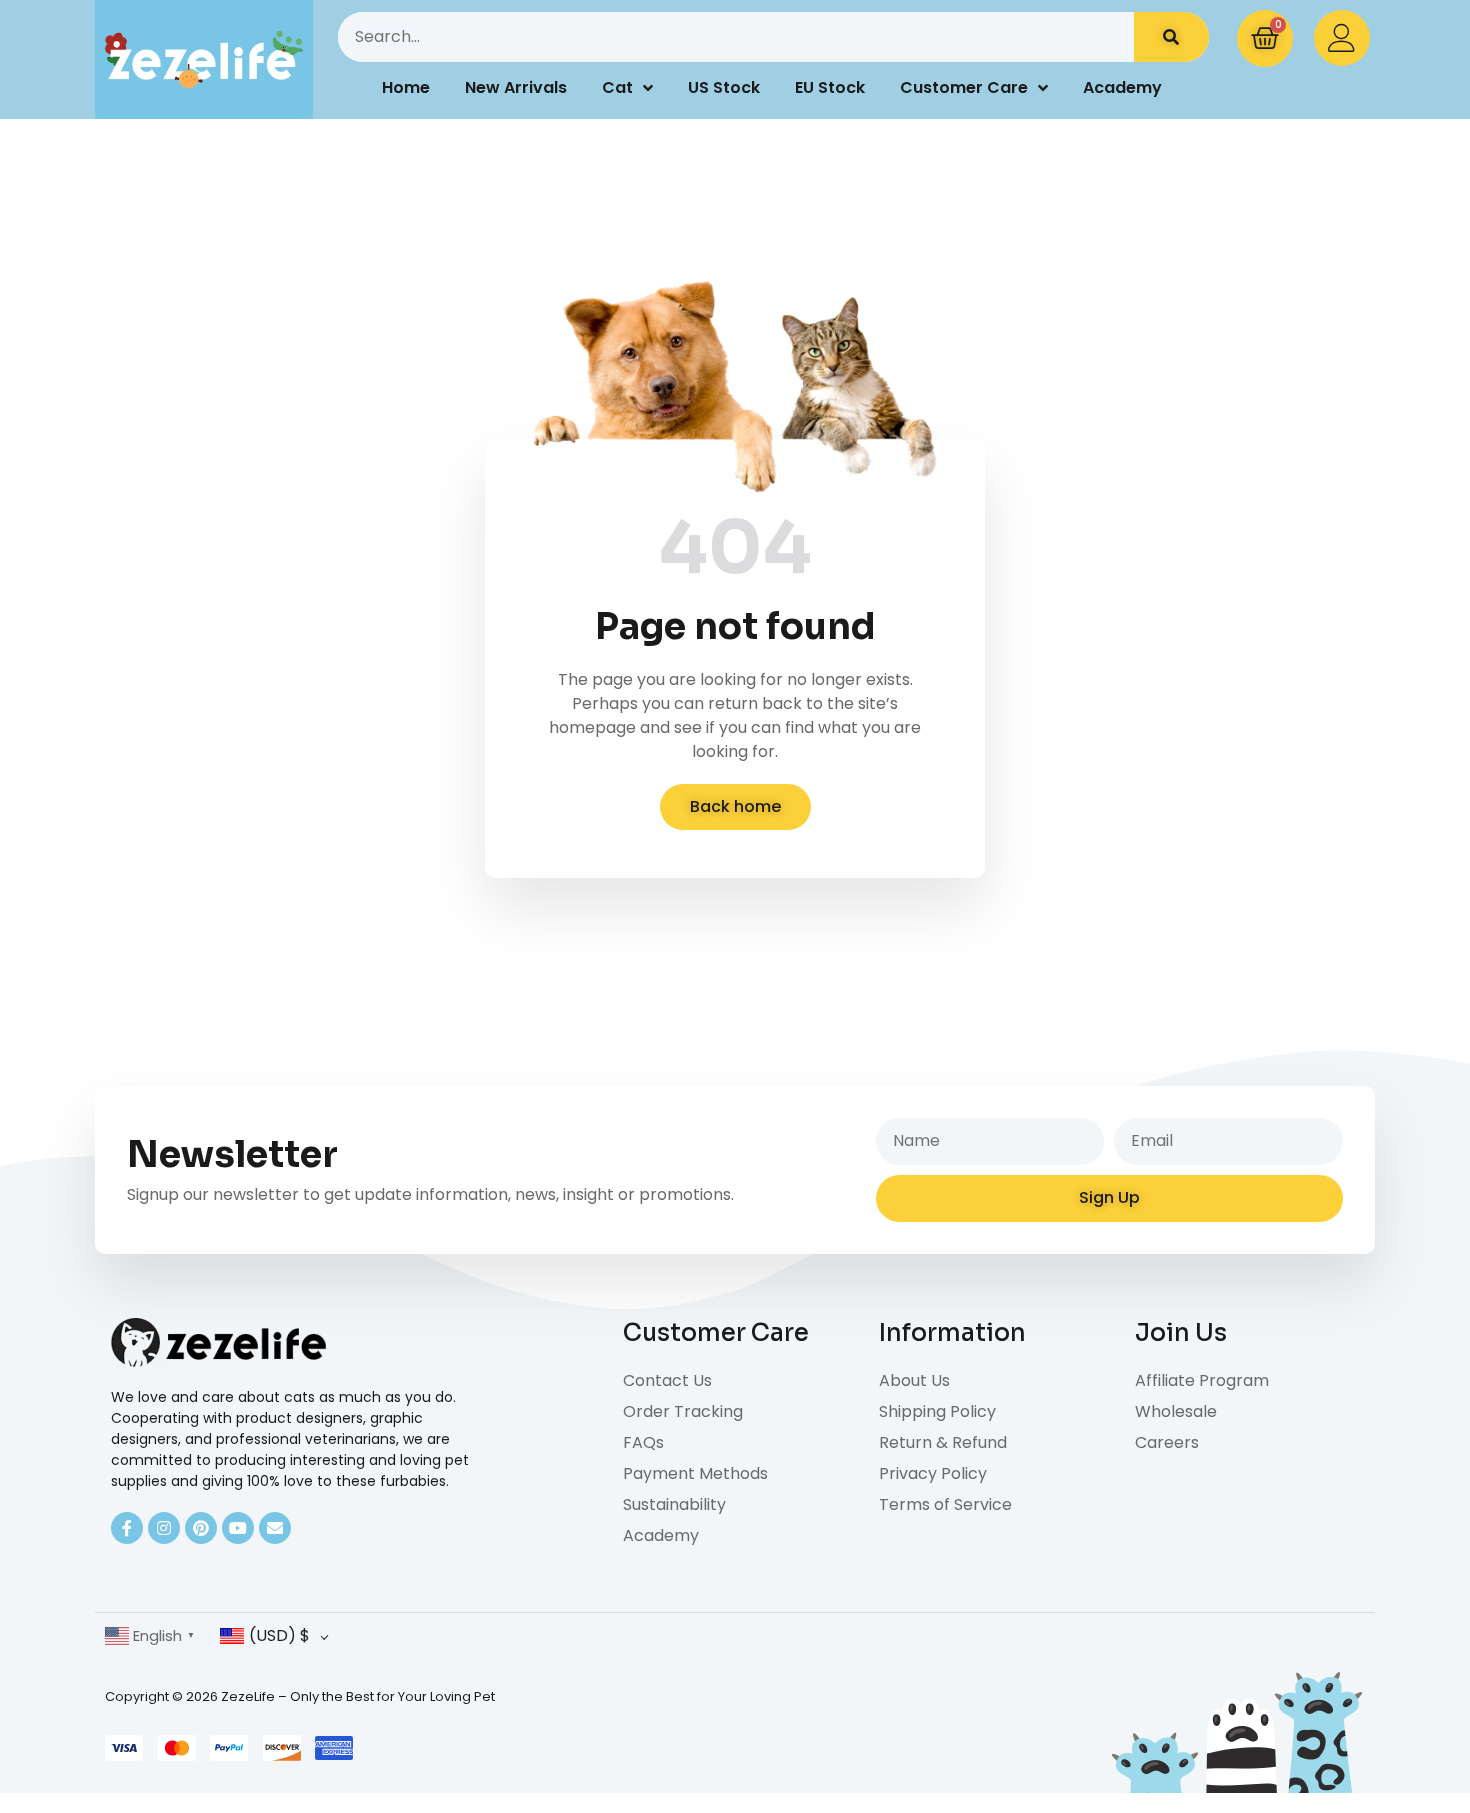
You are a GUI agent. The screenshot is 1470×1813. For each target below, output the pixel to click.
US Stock (724, 87)
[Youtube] (238, 1528)
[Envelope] (275, 1528)
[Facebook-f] (127, 1528)
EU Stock (830, 87)
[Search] (1171, 37)
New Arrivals (516, 87)
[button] (735, 807)
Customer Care (964, 87)
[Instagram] (164, 1528)
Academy (1122, 87)
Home (406, 87)
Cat (617, 87)
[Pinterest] (201, 1528)
